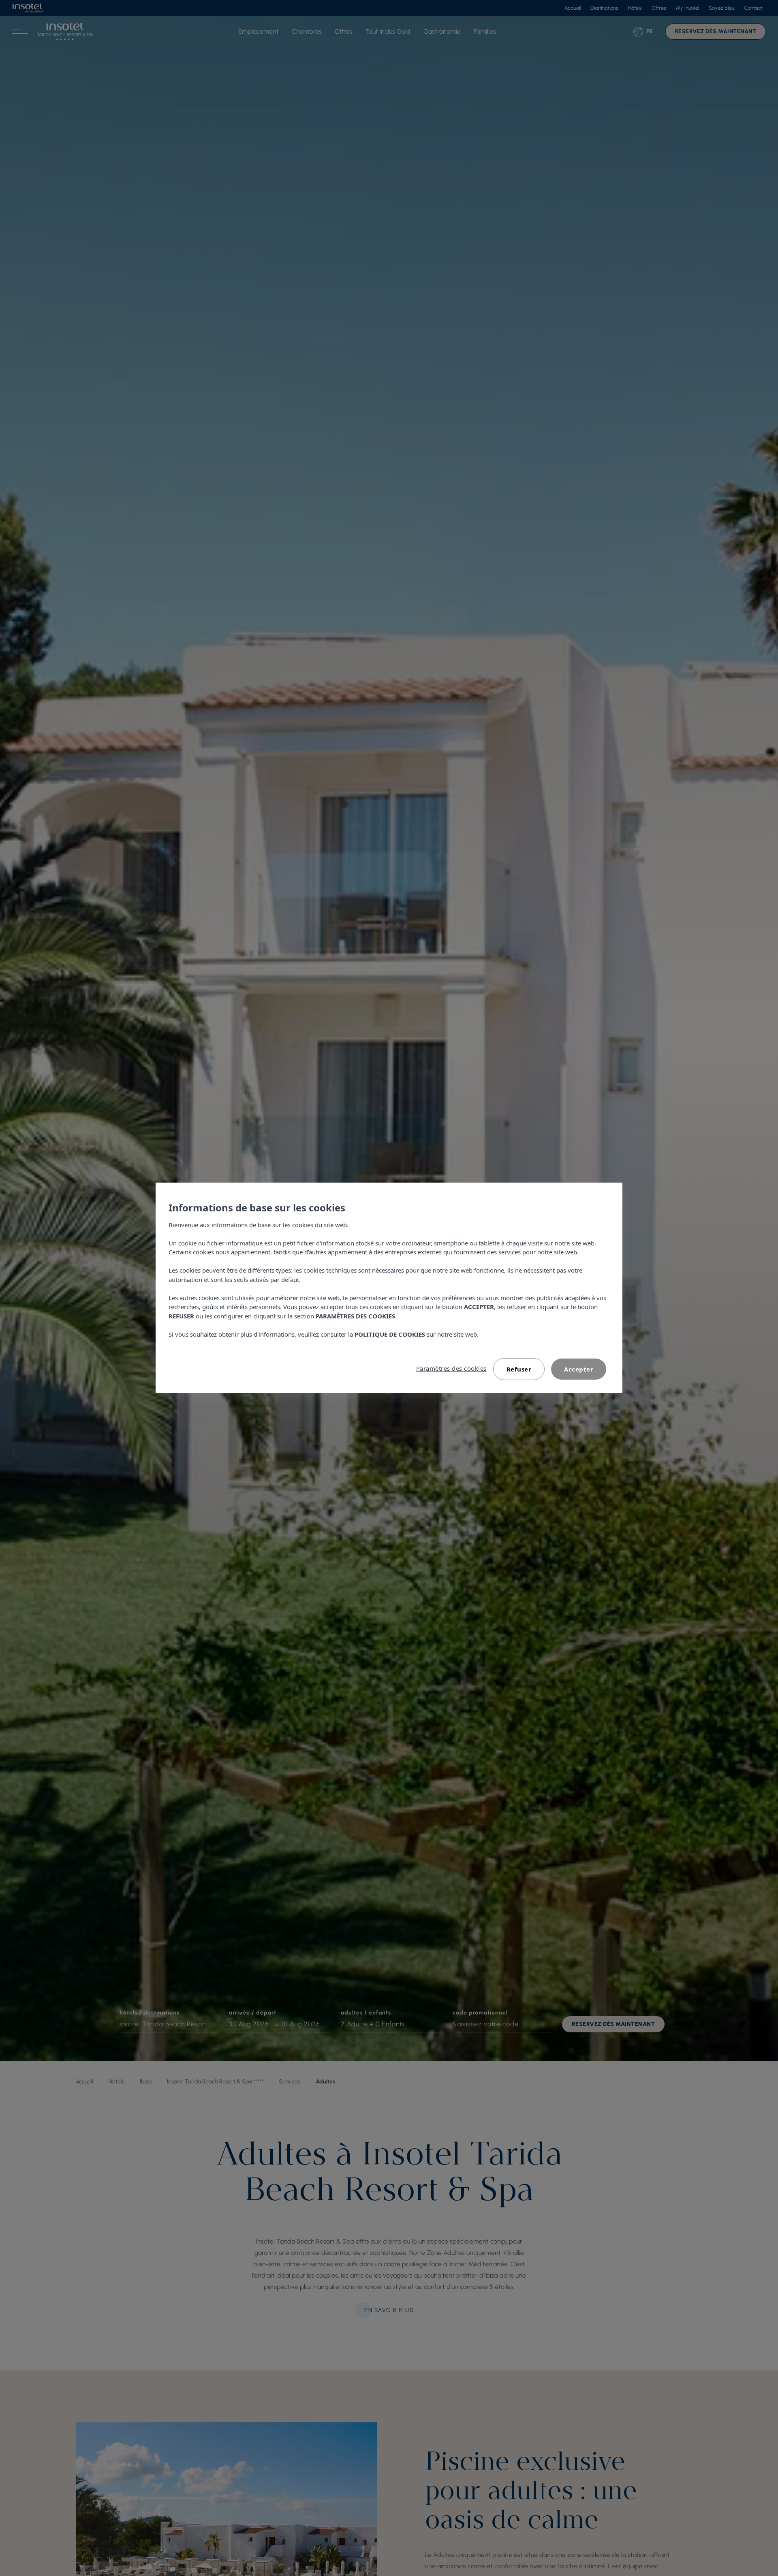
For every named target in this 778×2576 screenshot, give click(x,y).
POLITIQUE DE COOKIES (390, 1334)
